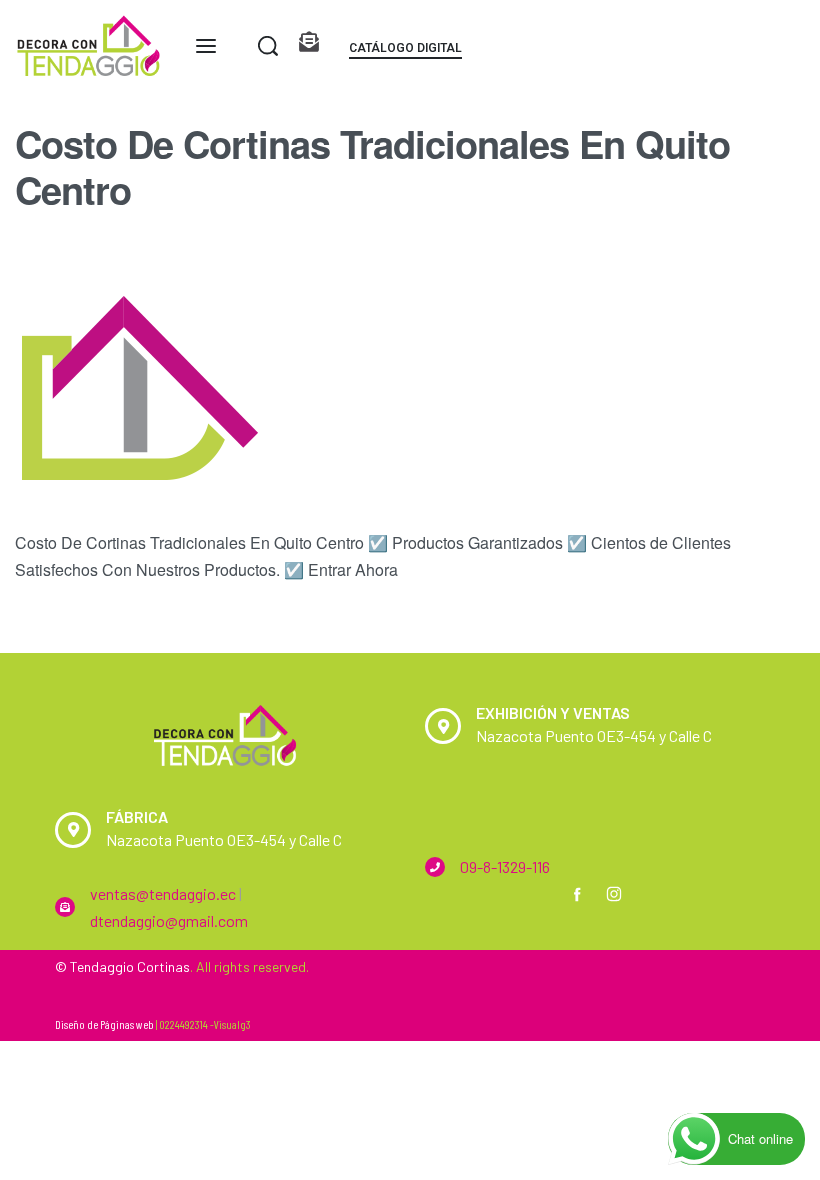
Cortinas (163, 966)
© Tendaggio (94, 966)
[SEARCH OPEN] (268, 46)
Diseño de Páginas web (104, 1024)
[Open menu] (206, 46)
